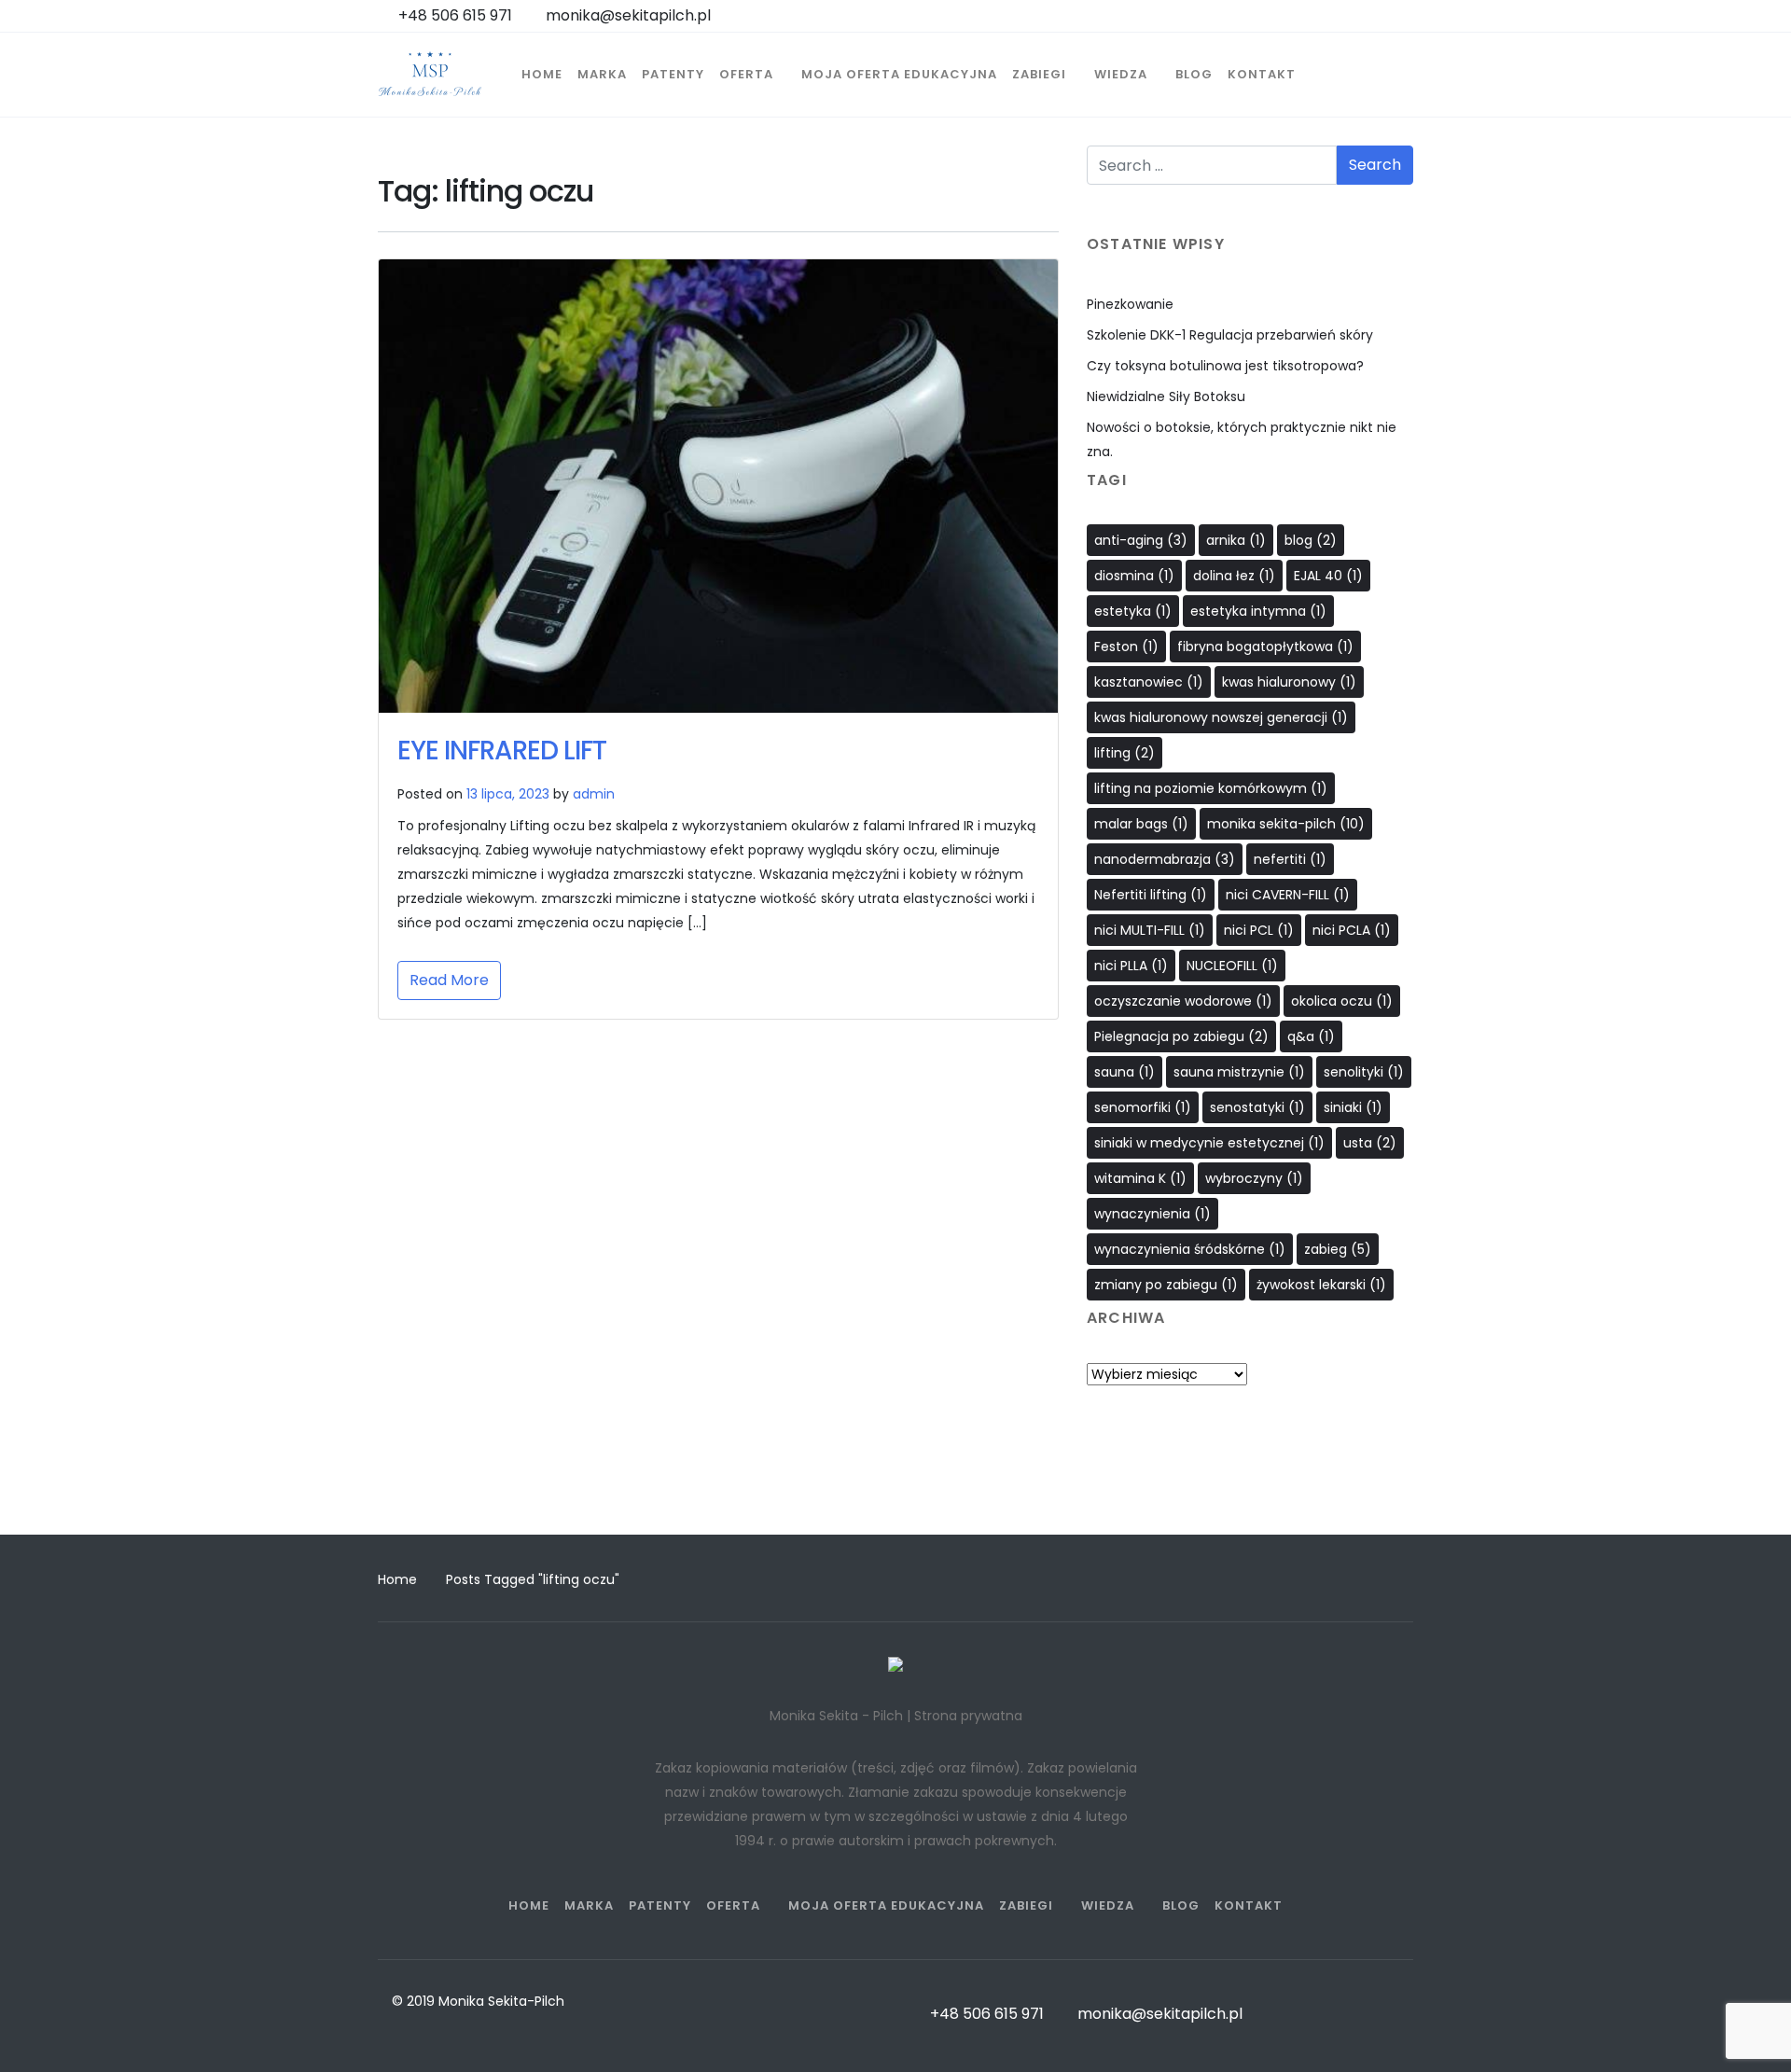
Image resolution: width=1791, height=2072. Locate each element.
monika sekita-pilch (1286, 824)
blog (1311, 540)
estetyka (1133, 611)
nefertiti (1290, 859)
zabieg (1338, 1249)
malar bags (1141, 824)
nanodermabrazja (1165, 859)
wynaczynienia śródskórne (1190, 1249)
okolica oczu (1342, 1001)
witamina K (1140, 1178)
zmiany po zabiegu (1166, 1285)
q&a (1311, 1036)
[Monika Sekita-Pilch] (430, 75)
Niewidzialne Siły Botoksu (1166, 396)
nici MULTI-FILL (1150, 930)
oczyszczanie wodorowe (1183, 1001)
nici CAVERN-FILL (1288, 895)
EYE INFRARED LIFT (502, 751)
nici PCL (1259, 930)
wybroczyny (1254, 1178)
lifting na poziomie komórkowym (1211, 788)
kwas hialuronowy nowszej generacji (1221, 717)
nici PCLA (1352, 930)
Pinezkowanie (1130, 304)
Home (397, 1579)
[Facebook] (1215, 1488)
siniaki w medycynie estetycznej (1209, 1143)
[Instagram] (1250, 1488)
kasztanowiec (1149, 682)
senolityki (1364, 1072)
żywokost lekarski (1321, 1285)
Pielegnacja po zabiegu (1181, 1036)
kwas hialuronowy (1289, 682)
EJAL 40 (1328, 576)
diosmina (1134, 576)
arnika (1236, 540)
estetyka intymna (1258, 611)
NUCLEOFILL (1232, 966)
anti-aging (1141, 540)
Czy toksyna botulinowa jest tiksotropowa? (1225, 366)
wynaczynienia (1152, 1214)
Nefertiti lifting (1151, 895)
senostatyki (1257, 1107)
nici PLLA (1131, 966)
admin (594, 794)
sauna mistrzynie (1239, 1072)
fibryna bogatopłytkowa (1265, 647)
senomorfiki (1143, 1107)
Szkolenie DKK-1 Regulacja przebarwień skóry (1230, 335)
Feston (1126, 647)
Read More (449, 980)
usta (1370, 1143)
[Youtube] (1285, 1488)
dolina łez (1234, 576)
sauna (1125, 1072)
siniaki (1353, 1107)
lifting (1125, 753)
